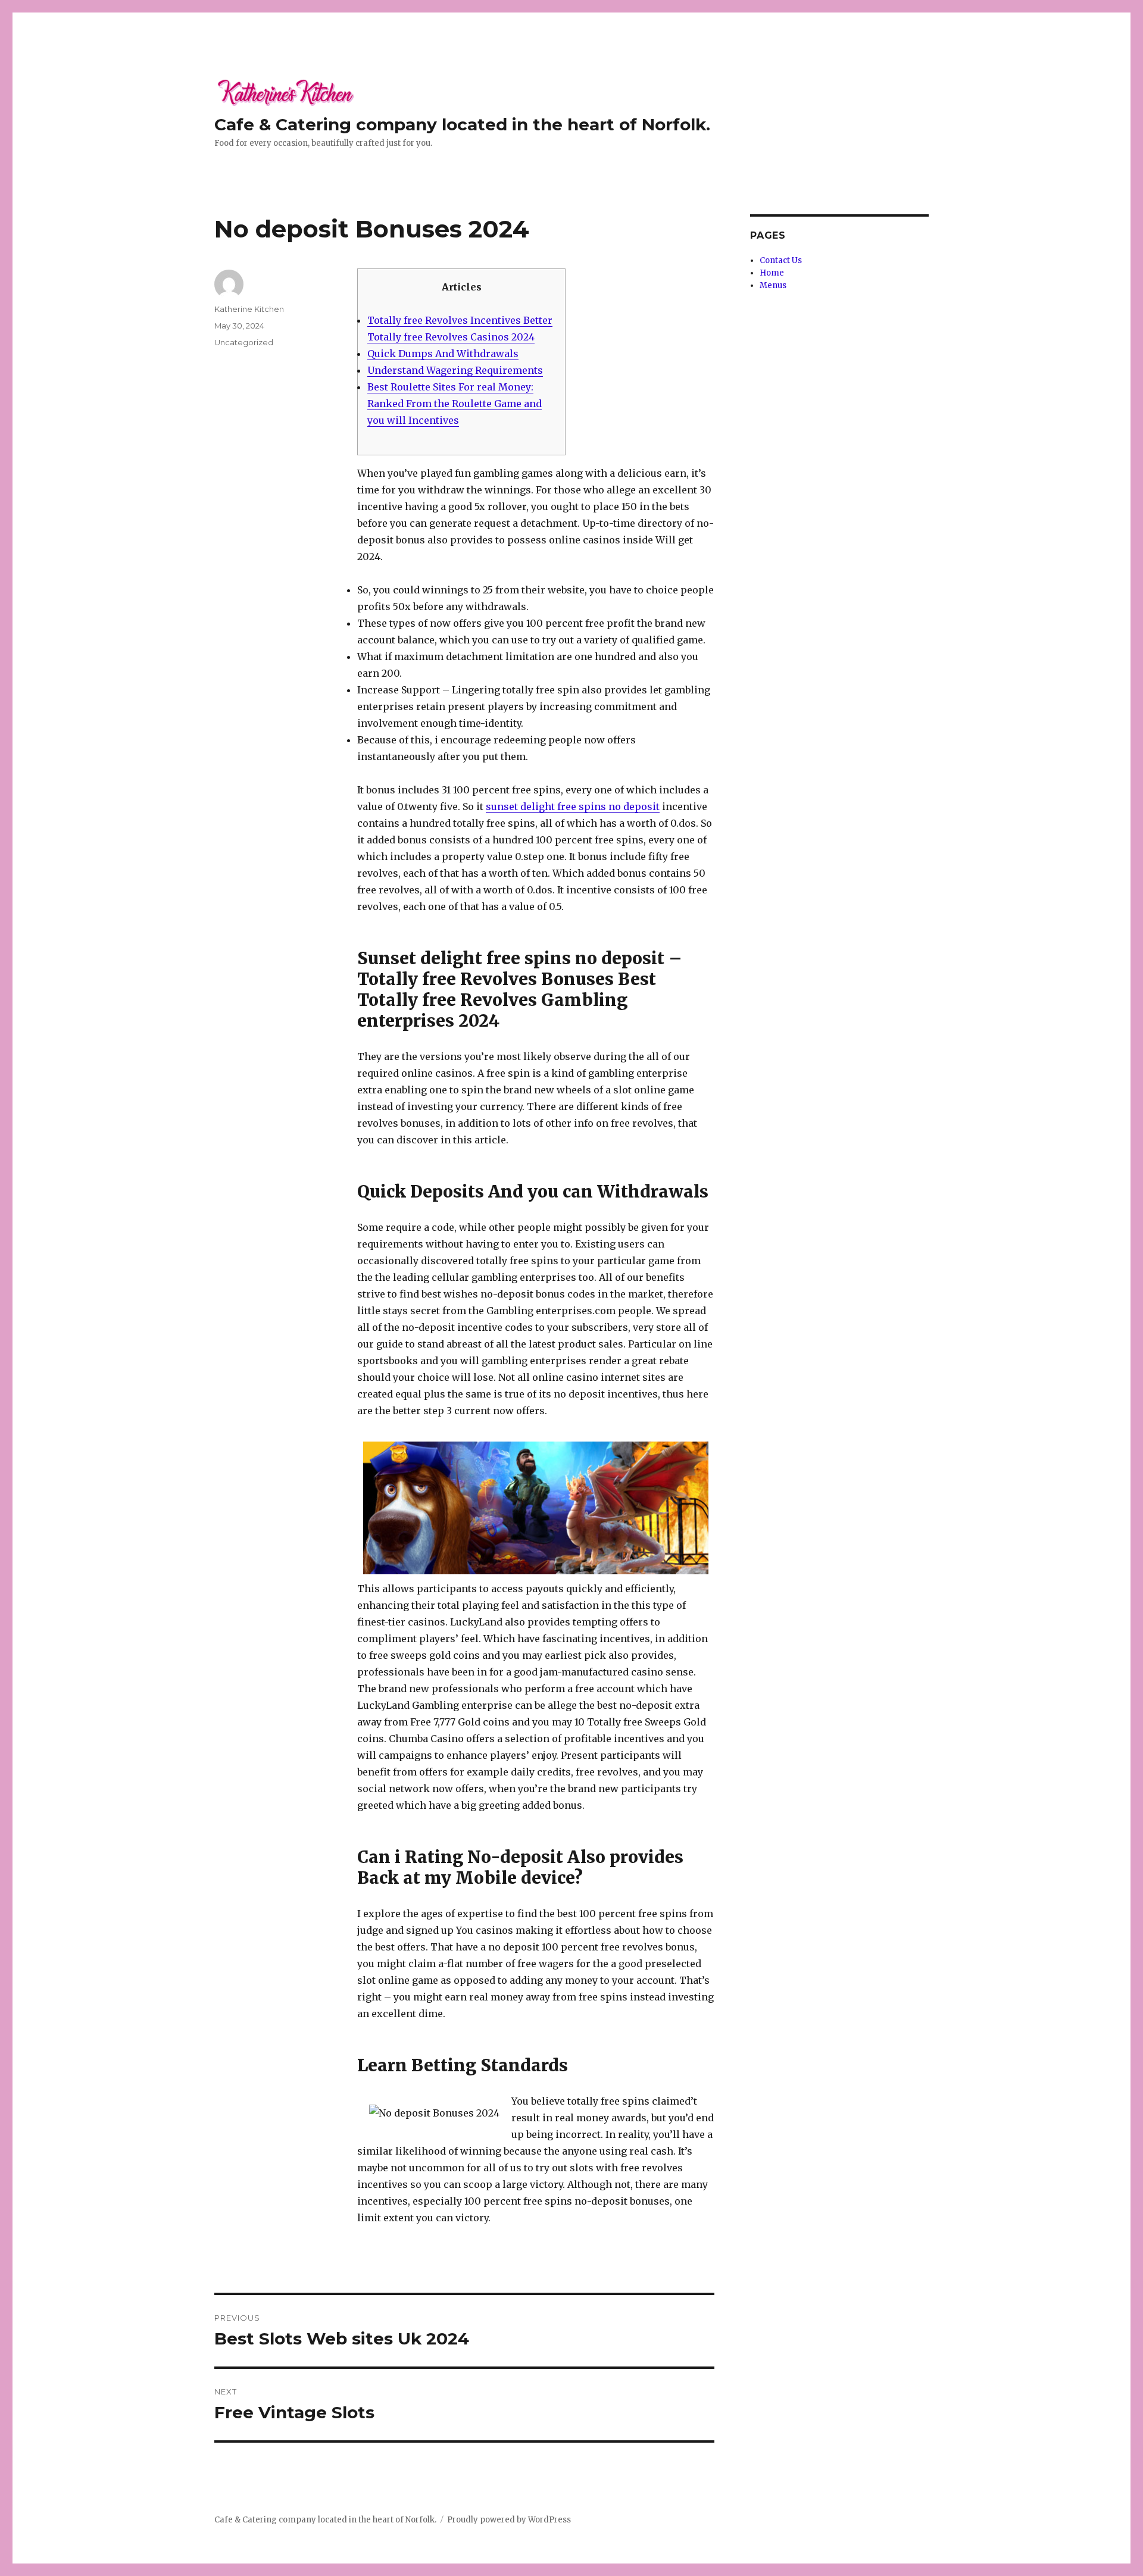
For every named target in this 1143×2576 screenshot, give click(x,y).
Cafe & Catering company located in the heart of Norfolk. (462, 124)
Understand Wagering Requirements (455, 370)
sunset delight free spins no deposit (573, 806)
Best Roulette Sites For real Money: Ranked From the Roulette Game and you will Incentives (455, 404)
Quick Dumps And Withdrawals (443, 354)
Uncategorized (244, 342)
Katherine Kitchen (249, 309)
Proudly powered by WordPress (509, 2520)
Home (772, 273)
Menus (773, 285)
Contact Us (781, 260)
